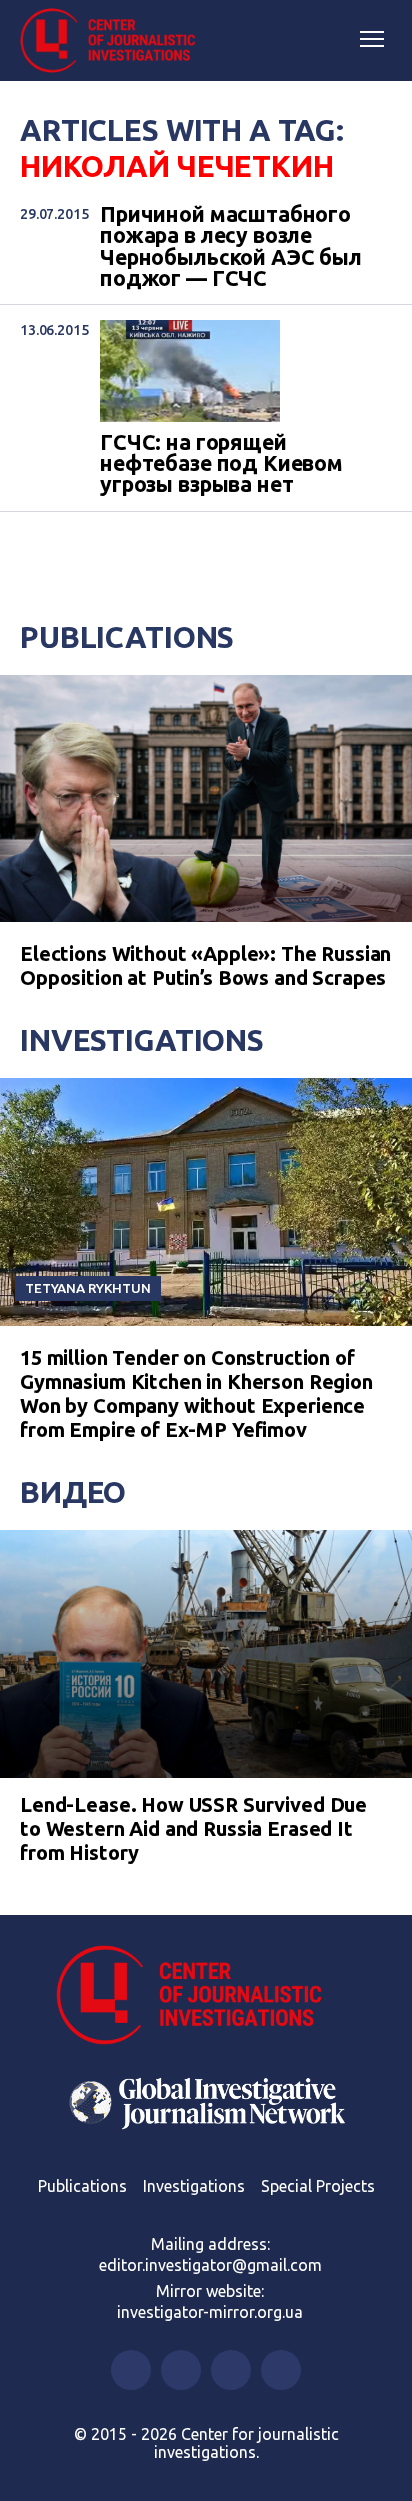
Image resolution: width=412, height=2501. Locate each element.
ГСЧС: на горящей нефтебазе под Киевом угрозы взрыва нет (221, 464)
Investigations (142, 1040)
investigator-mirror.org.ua (210, 2312)
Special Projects (318, 2186)
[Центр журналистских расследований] (115, 41)
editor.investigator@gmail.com (210, 2265)
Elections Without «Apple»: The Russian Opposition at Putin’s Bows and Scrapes (205, 965)
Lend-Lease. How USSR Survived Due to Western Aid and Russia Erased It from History (193, 1828)
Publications (127, 637)
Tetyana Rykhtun (88, 1288)
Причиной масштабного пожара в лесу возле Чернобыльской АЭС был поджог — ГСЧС (231, 246)
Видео (73, 1492)
